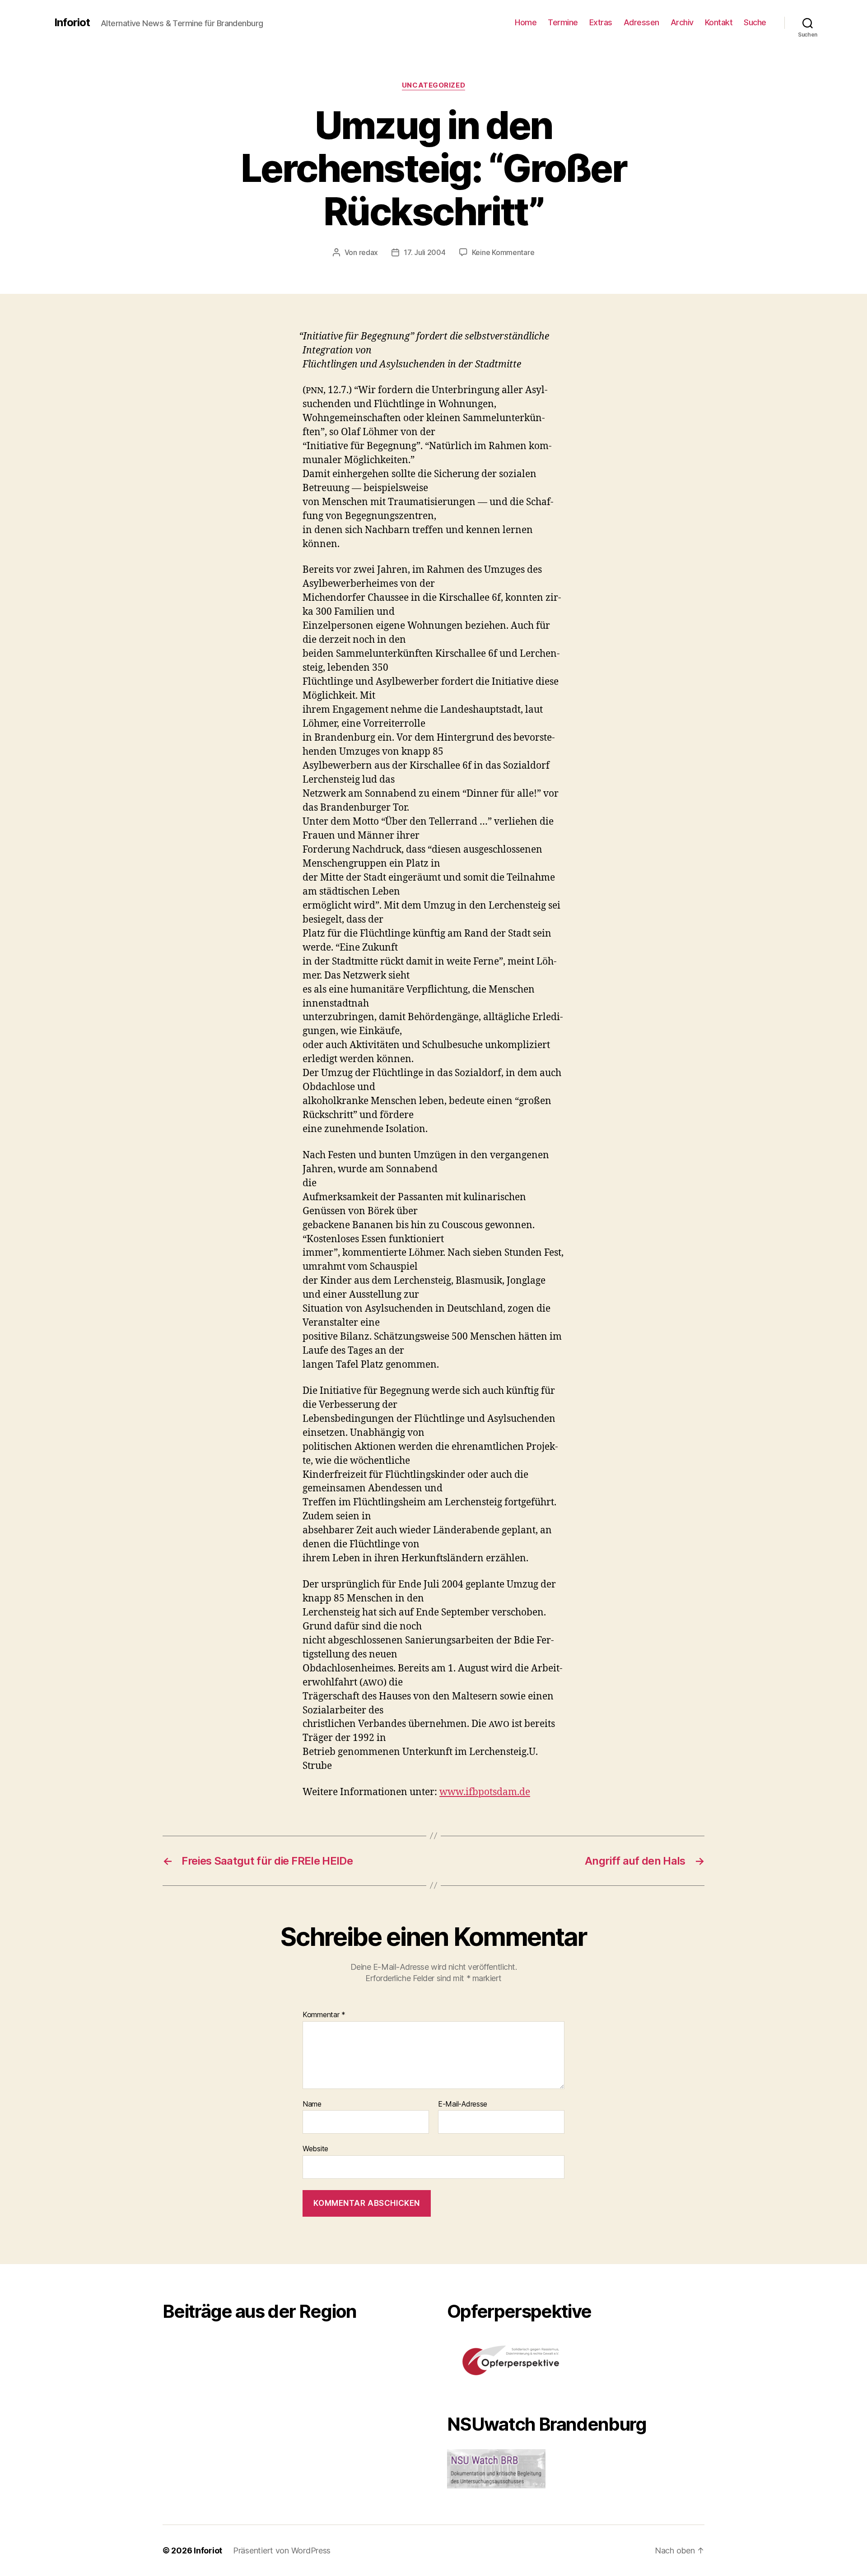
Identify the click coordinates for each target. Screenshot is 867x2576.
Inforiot (72, 23)
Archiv (682, 22)
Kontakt (719, 22)
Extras (601, 22)
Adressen (641, 22)
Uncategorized (433, 85)
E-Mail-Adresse (463, 2104)
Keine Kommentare (503, 252)
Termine (563, 22)
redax (369, 252)
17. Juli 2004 (425, 252)
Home (526, 22)
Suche (755, 22)
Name (312, 2104)
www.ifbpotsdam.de (485, 1792)
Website (315, 2149)
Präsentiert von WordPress (282, 2550)
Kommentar (324, 2015)
